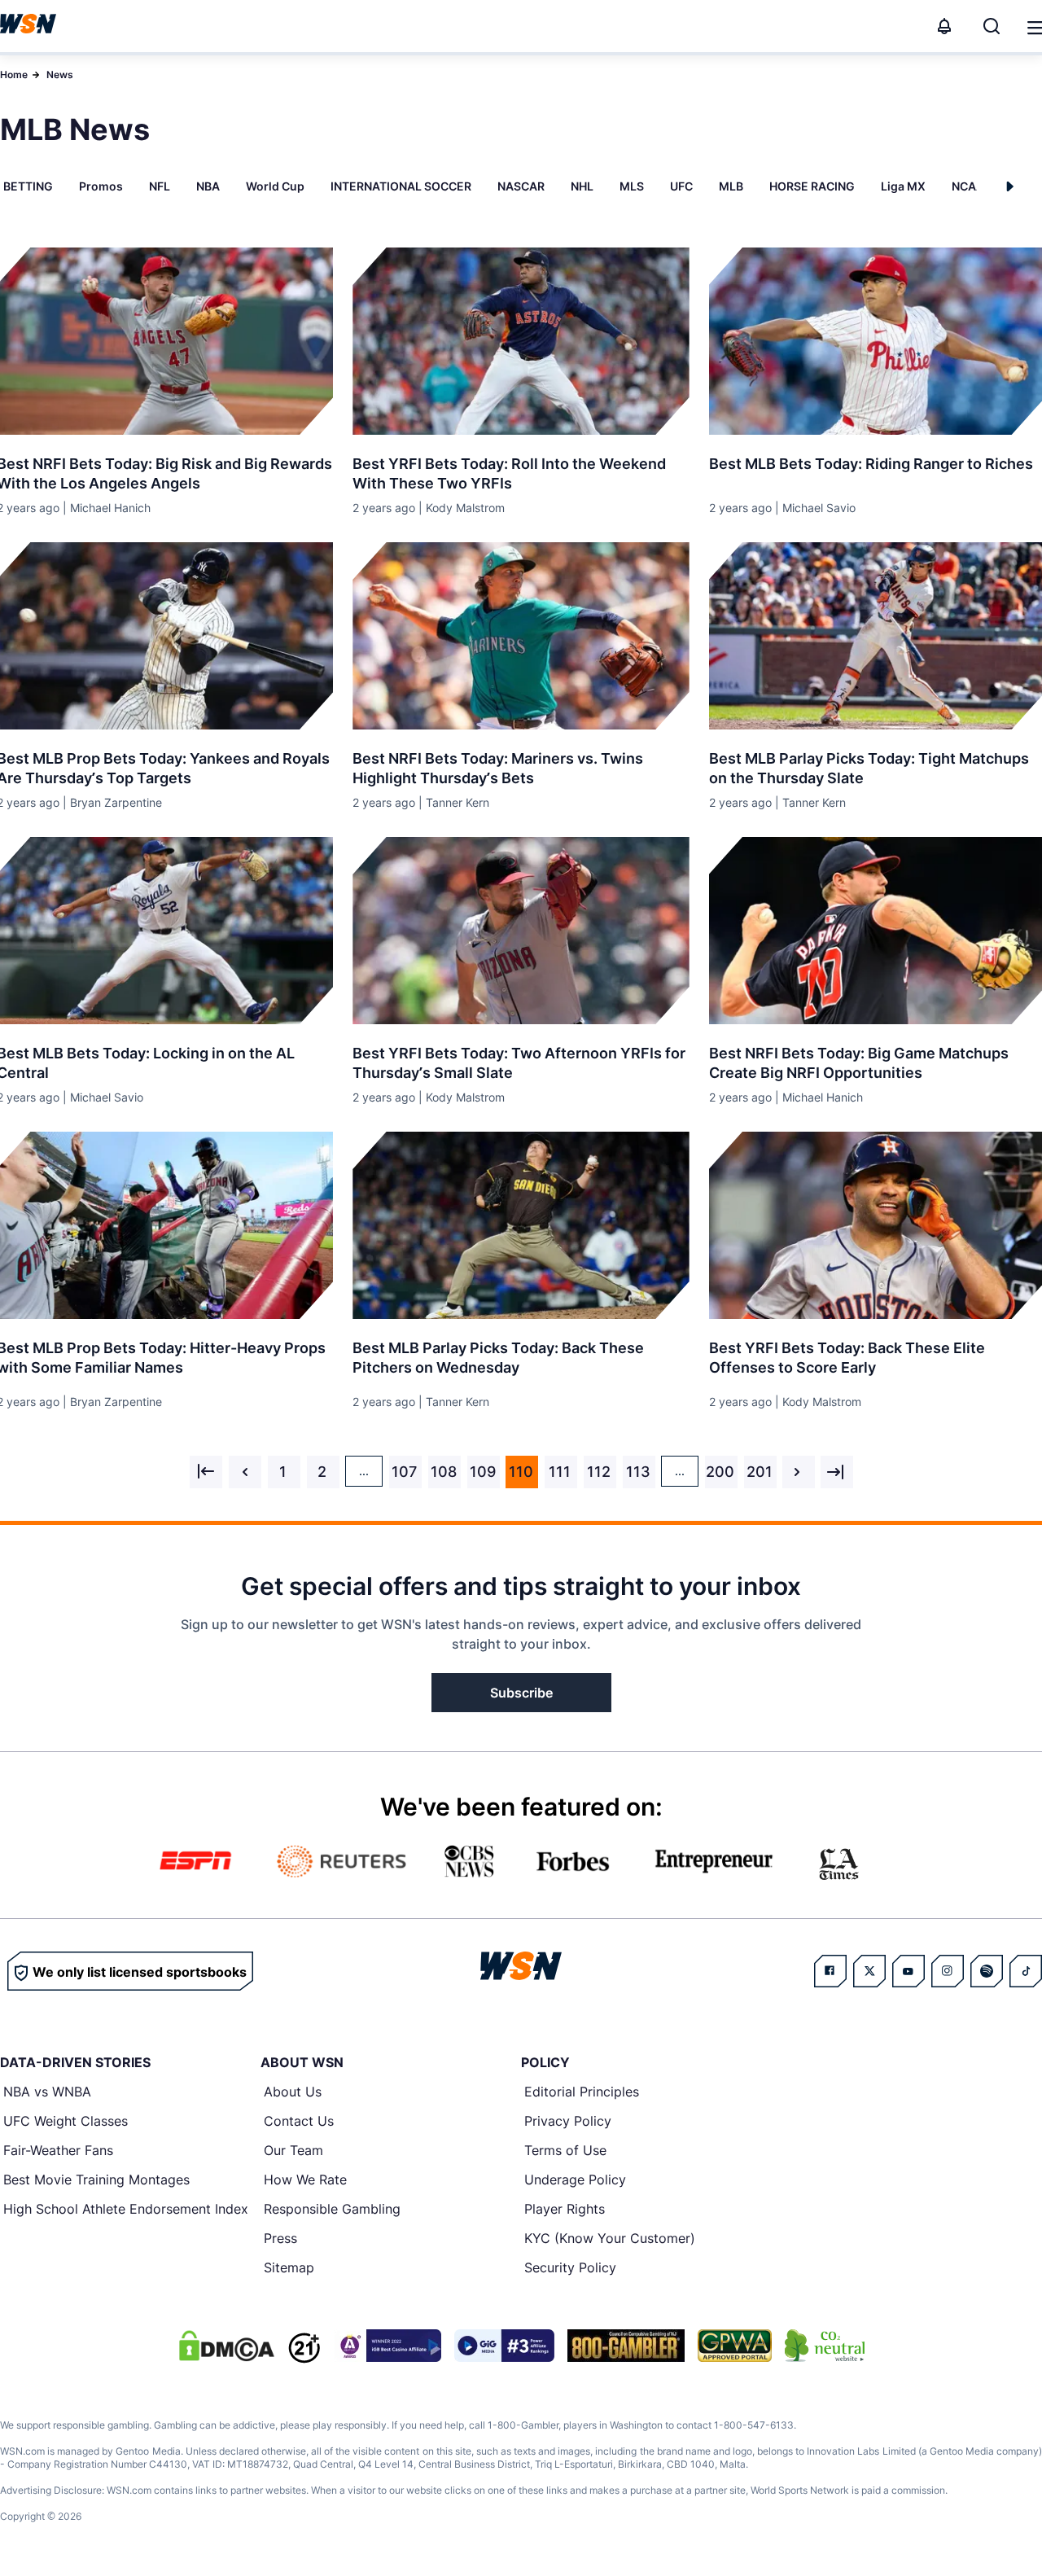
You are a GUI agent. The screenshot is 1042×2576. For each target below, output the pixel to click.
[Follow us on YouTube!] (908, 1971)
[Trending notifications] (944, 26)
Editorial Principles (582, 2092)
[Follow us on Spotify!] (987, 1971)
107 (404, 1472)
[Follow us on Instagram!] (948, 1971)
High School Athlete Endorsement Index (126, 2209)
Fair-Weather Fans (58, 2150)
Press (280, 2238)
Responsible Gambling (332, 2209)
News (60, 74)
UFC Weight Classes (66, 2121)
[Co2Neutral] (825, 2346)
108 (444, 1472)
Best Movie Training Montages (96, 2180)
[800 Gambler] (626, 2346)
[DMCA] (226, 2346)
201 (760, 1472)
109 (483, 1472)
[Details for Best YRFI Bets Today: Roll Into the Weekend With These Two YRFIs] (521, 341)
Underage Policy (575, 2180)
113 (638, 1472)
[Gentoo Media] (504, 2346)
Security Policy (570, 2267)
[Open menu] (1034, 26)
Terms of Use (565, 2150)
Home (14, 74)
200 (720, 1472)
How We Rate (305, 2180)
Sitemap (289, 2267)
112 (599, 1472)
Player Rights (565, 2209)
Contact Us (299, 2121)
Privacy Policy (568, 2121)
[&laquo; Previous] (206, 1472)
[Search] (992, 26)
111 (560, 1472)
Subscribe (521, 1693)
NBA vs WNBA (47, 2092)
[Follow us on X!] (869, 1971)
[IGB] (387, 2346)
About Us (293, 2092)
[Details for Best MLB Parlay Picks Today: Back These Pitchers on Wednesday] (521, 1225)
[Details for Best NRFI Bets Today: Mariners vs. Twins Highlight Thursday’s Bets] (521, 636)
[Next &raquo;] (799, 1472)
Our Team (293, 2150)
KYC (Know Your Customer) (610, 2238)
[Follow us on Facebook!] (830, 1971)
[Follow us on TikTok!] (1026, 1971)
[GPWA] (735, 2346)
